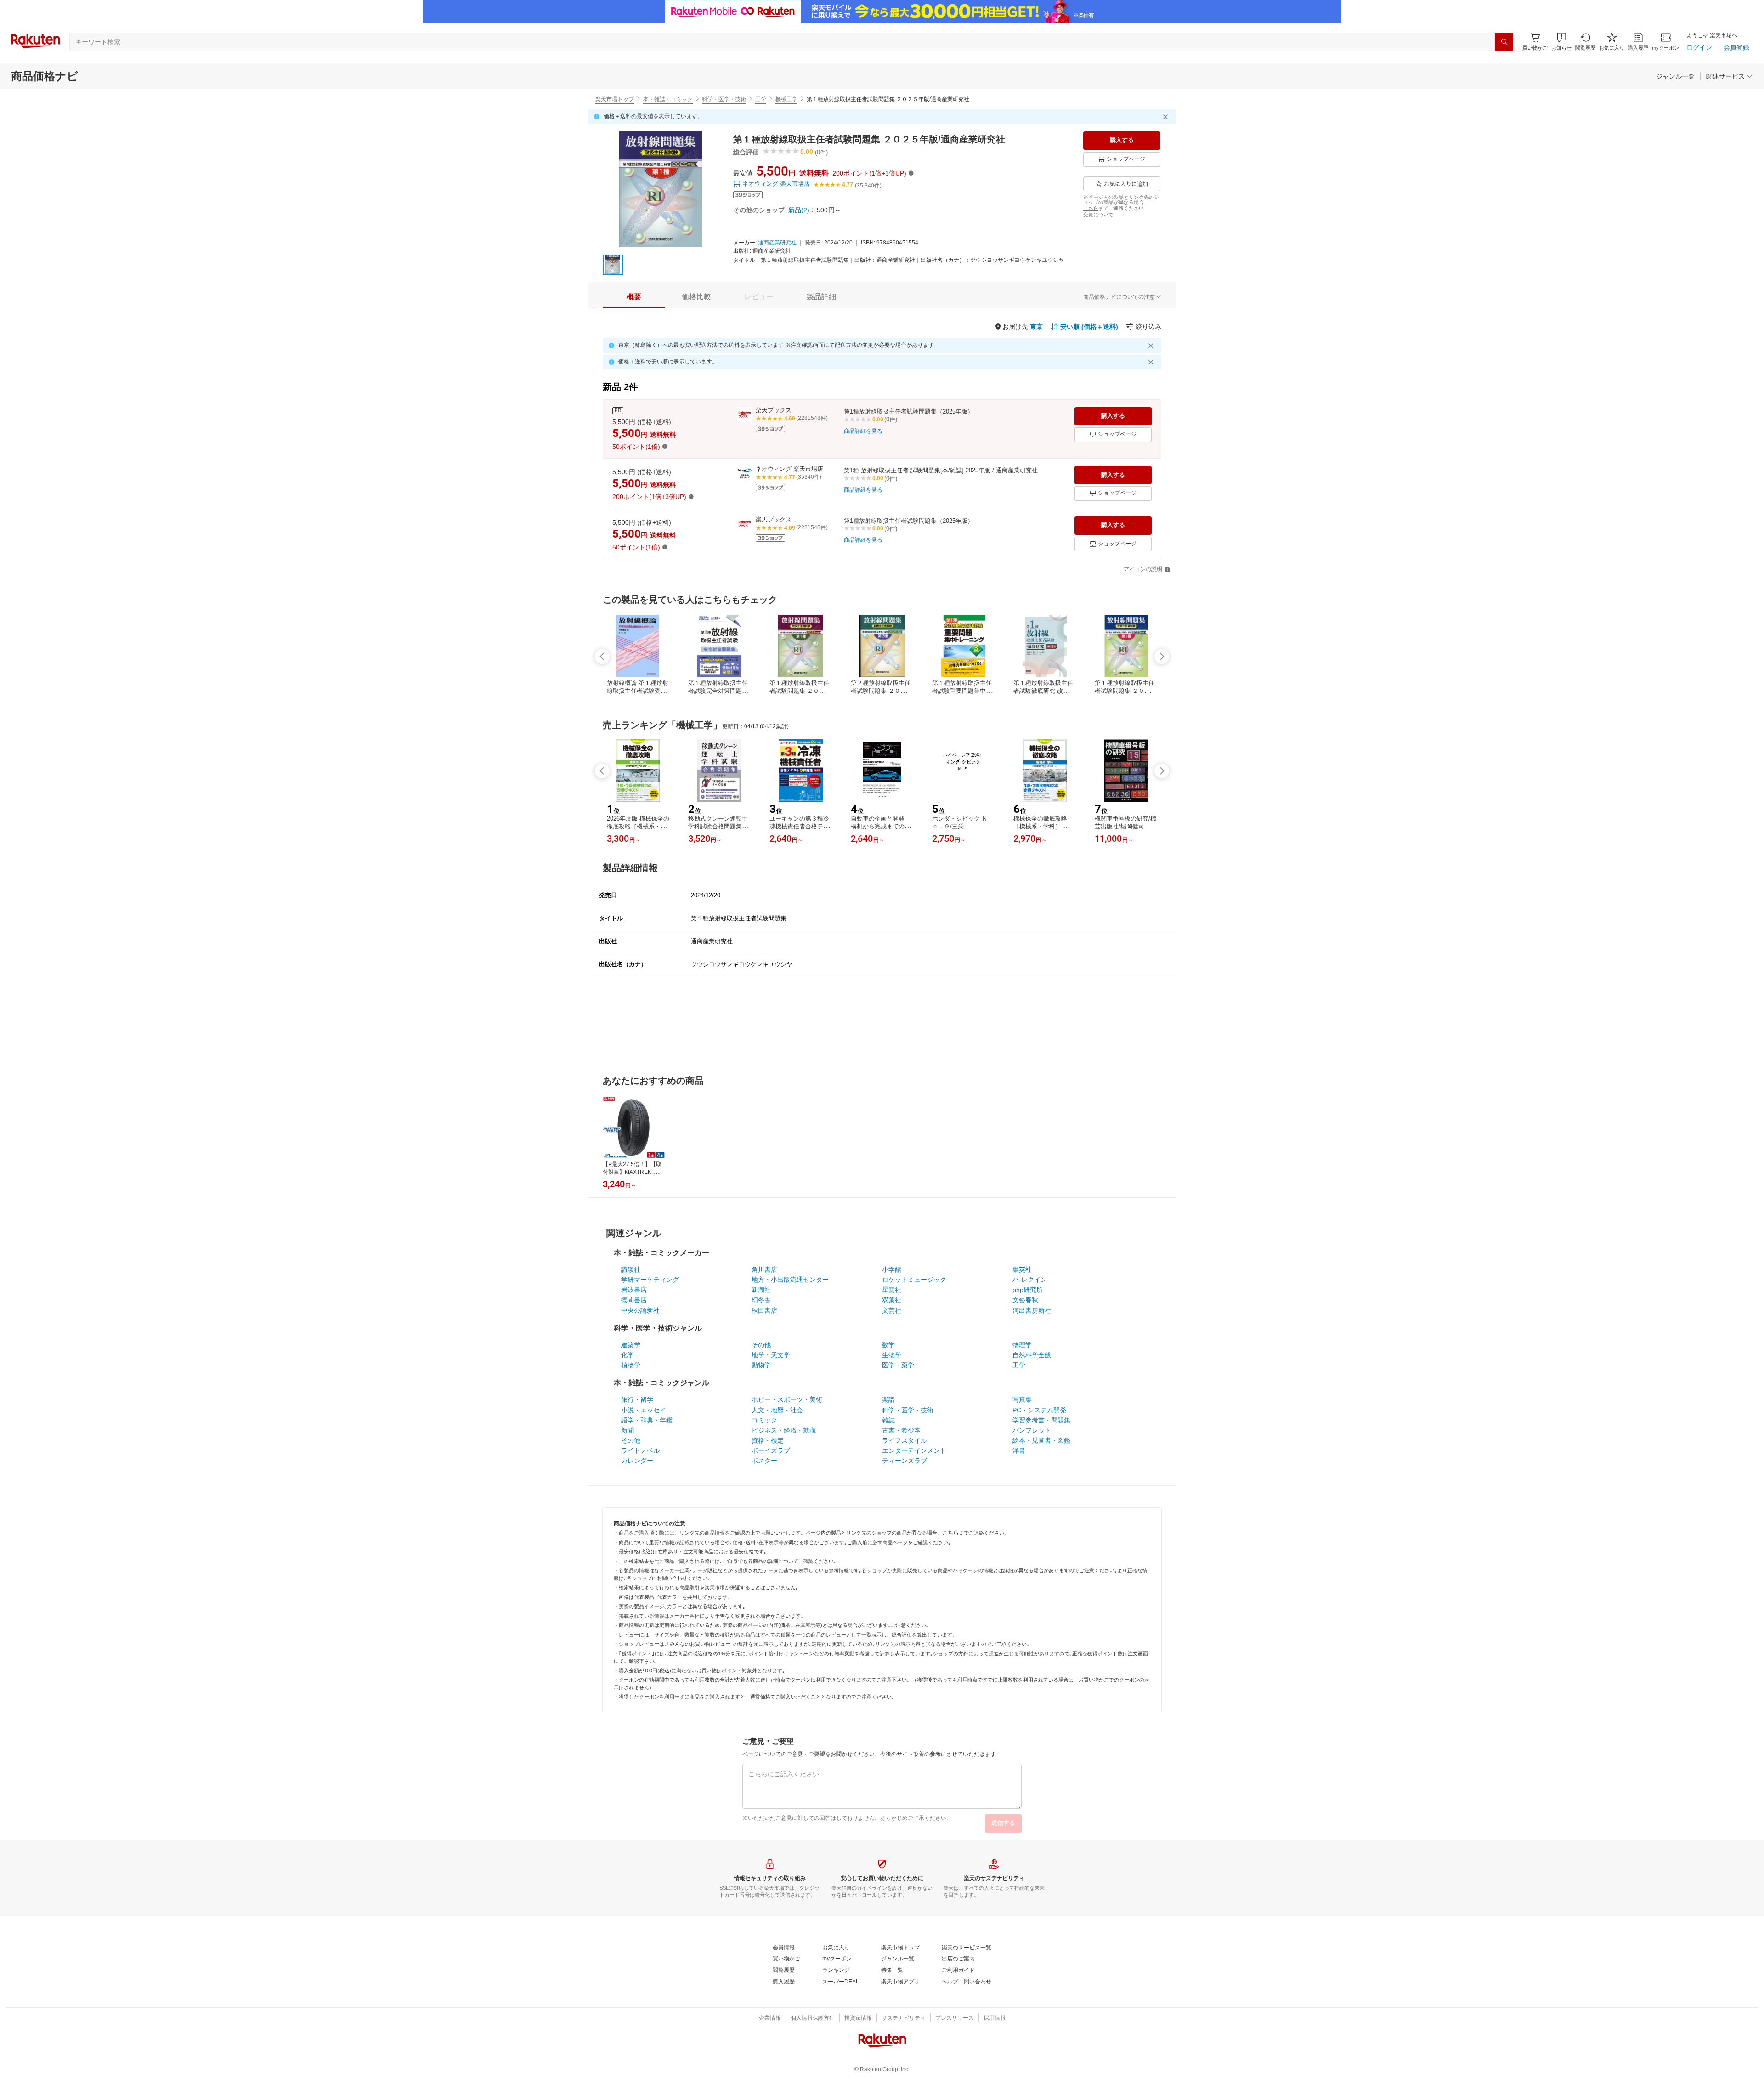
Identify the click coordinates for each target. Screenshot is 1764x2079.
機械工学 (786, 99)
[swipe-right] (1162, 657)
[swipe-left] (602, 657)
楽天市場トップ (615, 99)
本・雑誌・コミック (668, 99)
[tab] (634, 297)
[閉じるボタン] (1167, 117)
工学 (761, 99)
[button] (1561, 42)
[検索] (1504, 42)
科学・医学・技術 (724, 99)
